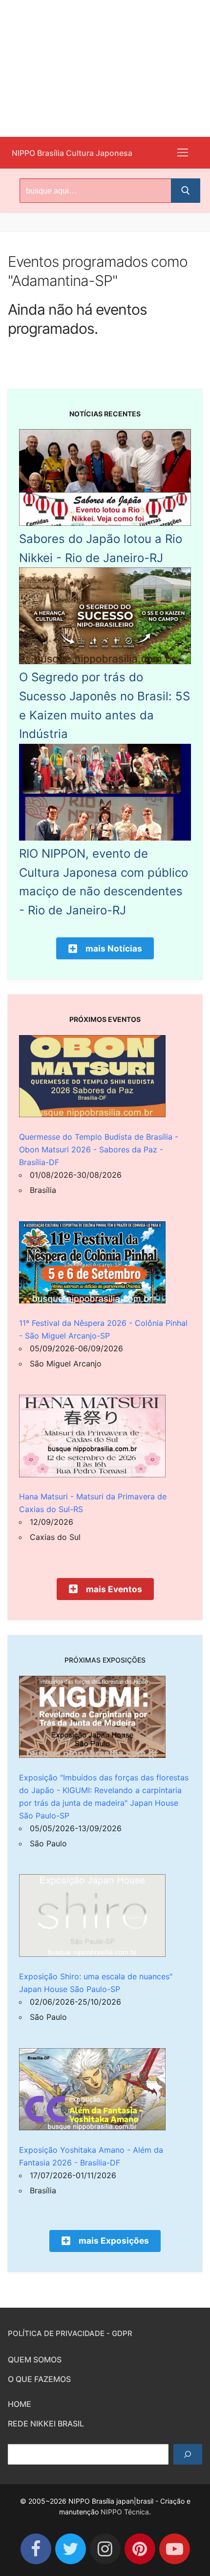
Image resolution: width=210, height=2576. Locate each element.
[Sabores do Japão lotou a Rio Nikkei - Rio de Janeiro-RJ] (105, 523)
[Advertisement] (105, 68)
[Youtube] (175, 2549)
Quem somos (35, 2360)
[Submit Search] (186, 191)
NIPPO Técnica (125, 2512)
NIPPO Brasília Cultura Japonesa (72, 153)
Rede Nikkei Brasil (46, 2424)
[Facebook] (36, 2549)
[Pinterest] (140, 2549)
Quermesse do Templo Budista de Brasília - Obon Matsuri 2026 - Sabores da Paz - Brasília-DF (99, 1149)
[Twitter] (71, 2549)
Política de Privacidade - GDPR (70, 2333)
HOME (20, 2404)
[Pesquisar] (188, 2454)
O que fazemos (39, 2379)
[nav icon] (183, 153)
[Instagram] (105, 2549)
